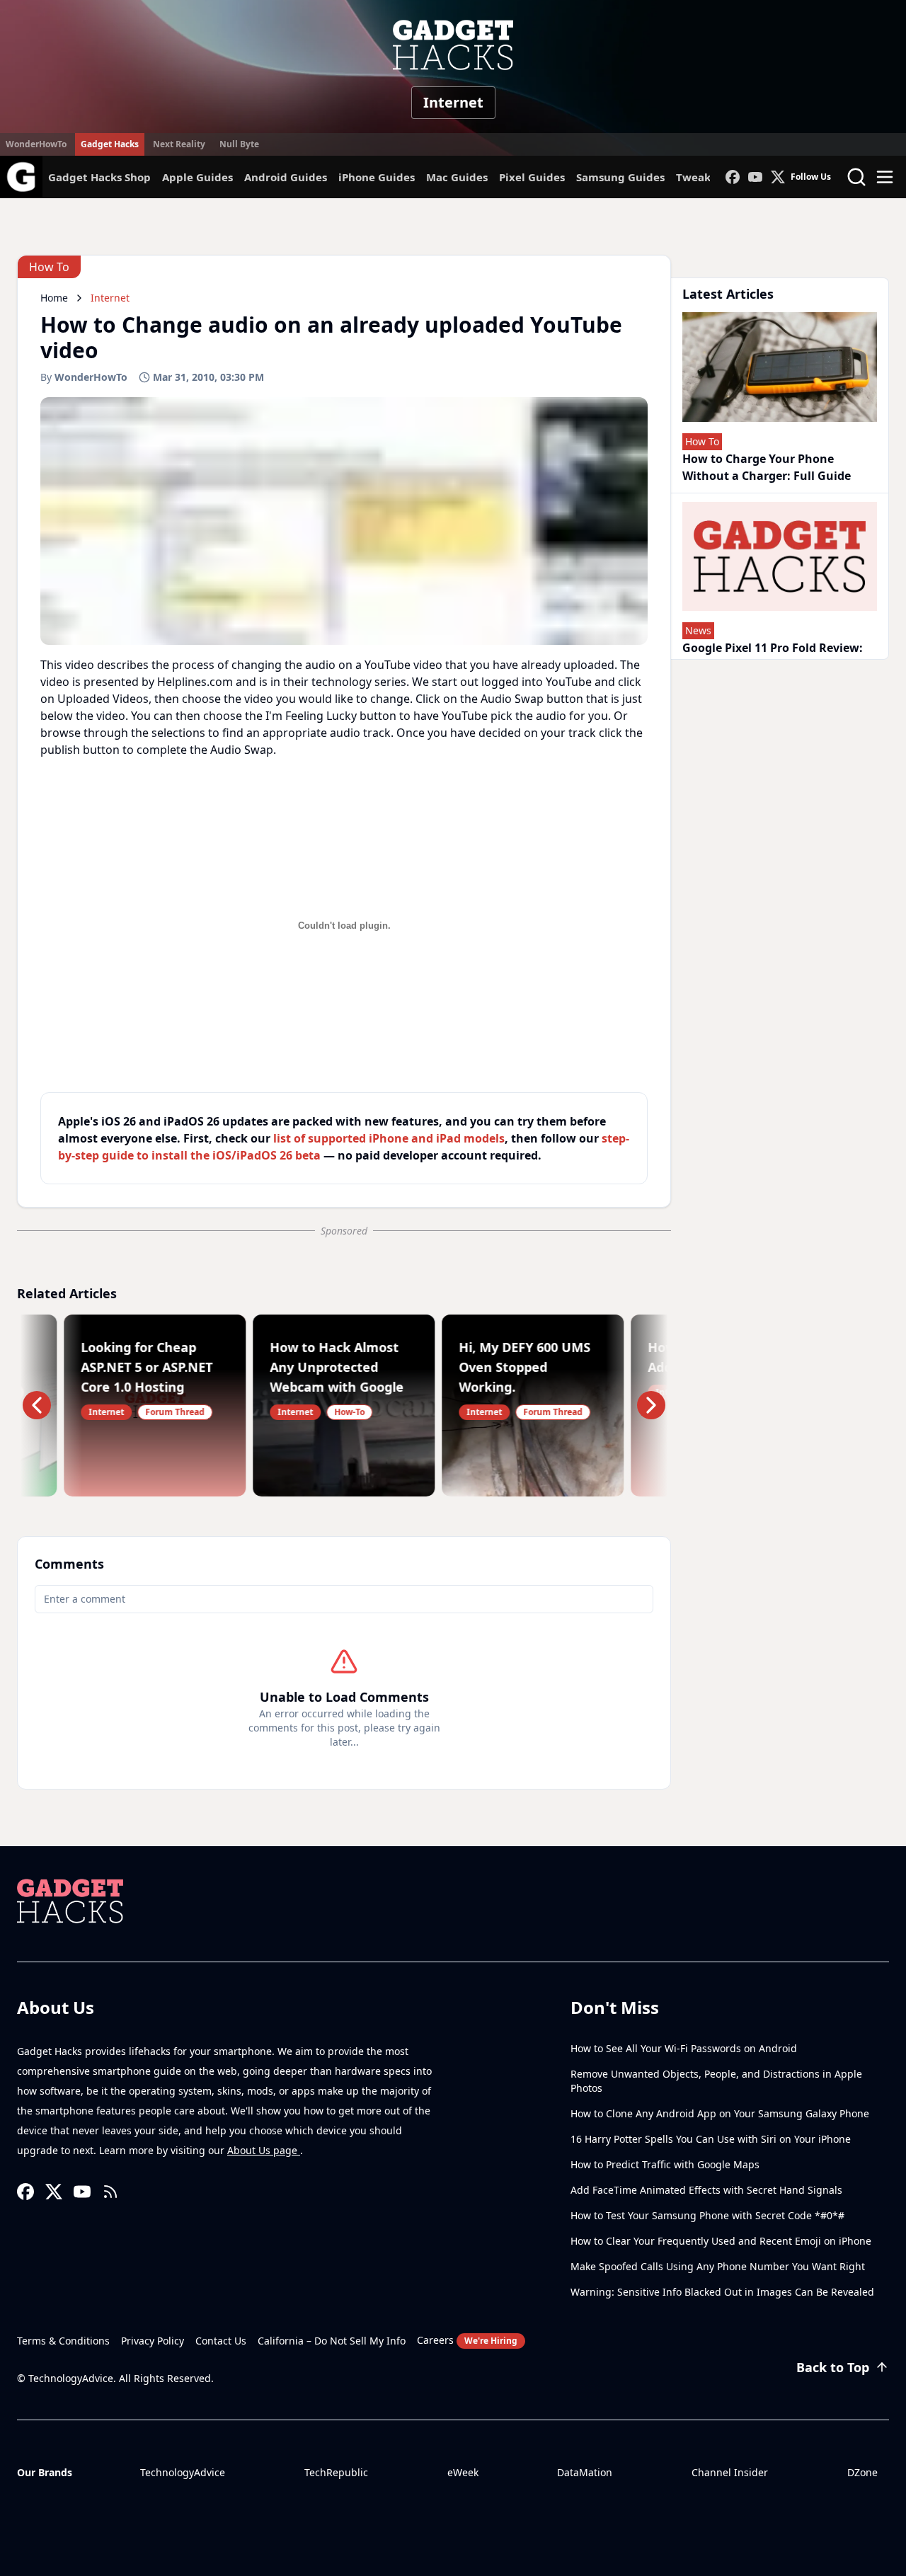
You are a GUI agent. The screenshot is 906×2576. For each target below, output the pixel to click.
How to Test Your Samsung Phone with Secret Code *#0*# (707, 2215)
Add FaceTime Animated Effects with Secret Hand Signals (706, 2190)
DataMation (585, 2472)
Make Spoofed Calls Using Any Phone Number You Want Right (718, 2266)
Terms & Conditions (63, 2341)
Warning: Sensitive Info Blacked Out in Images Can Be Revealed (722, 2292)
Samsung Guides (620, 177)
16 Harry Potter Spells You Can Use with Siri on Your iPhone (711, 2139)
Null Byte (239, 144)
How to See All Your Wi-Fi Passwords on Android (684, 2048)
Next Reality (179, 144)
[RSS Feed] (110, 2192)
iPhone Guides (377, 177)
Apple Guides (197, 177)
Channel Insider (730, 2472)
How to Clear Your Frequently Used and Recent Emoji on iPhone (721, 2241)
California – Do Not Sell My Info (332, 2341)
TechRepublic (336, 2472)
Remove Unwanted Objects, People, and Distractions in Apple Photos (716, 2081)
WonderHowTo (36, 144)
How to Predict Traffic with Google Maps (665, 2164)
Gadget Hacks (110, 144)
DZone (862, 2472)
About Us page (264, 2150)
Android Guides (286, 177)
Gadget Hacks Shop (99, 177)
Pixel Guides (532, 177)
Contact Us (221, 2341)
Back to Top (833, 2367)
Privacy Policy (153, 2341)
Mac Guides (457, 177)
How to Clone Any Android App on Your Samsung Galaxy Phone (720, 2113)
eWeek (463, 2472)
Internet (453, 102)
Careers (467, 2340)
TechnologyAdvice (183, 2472)
